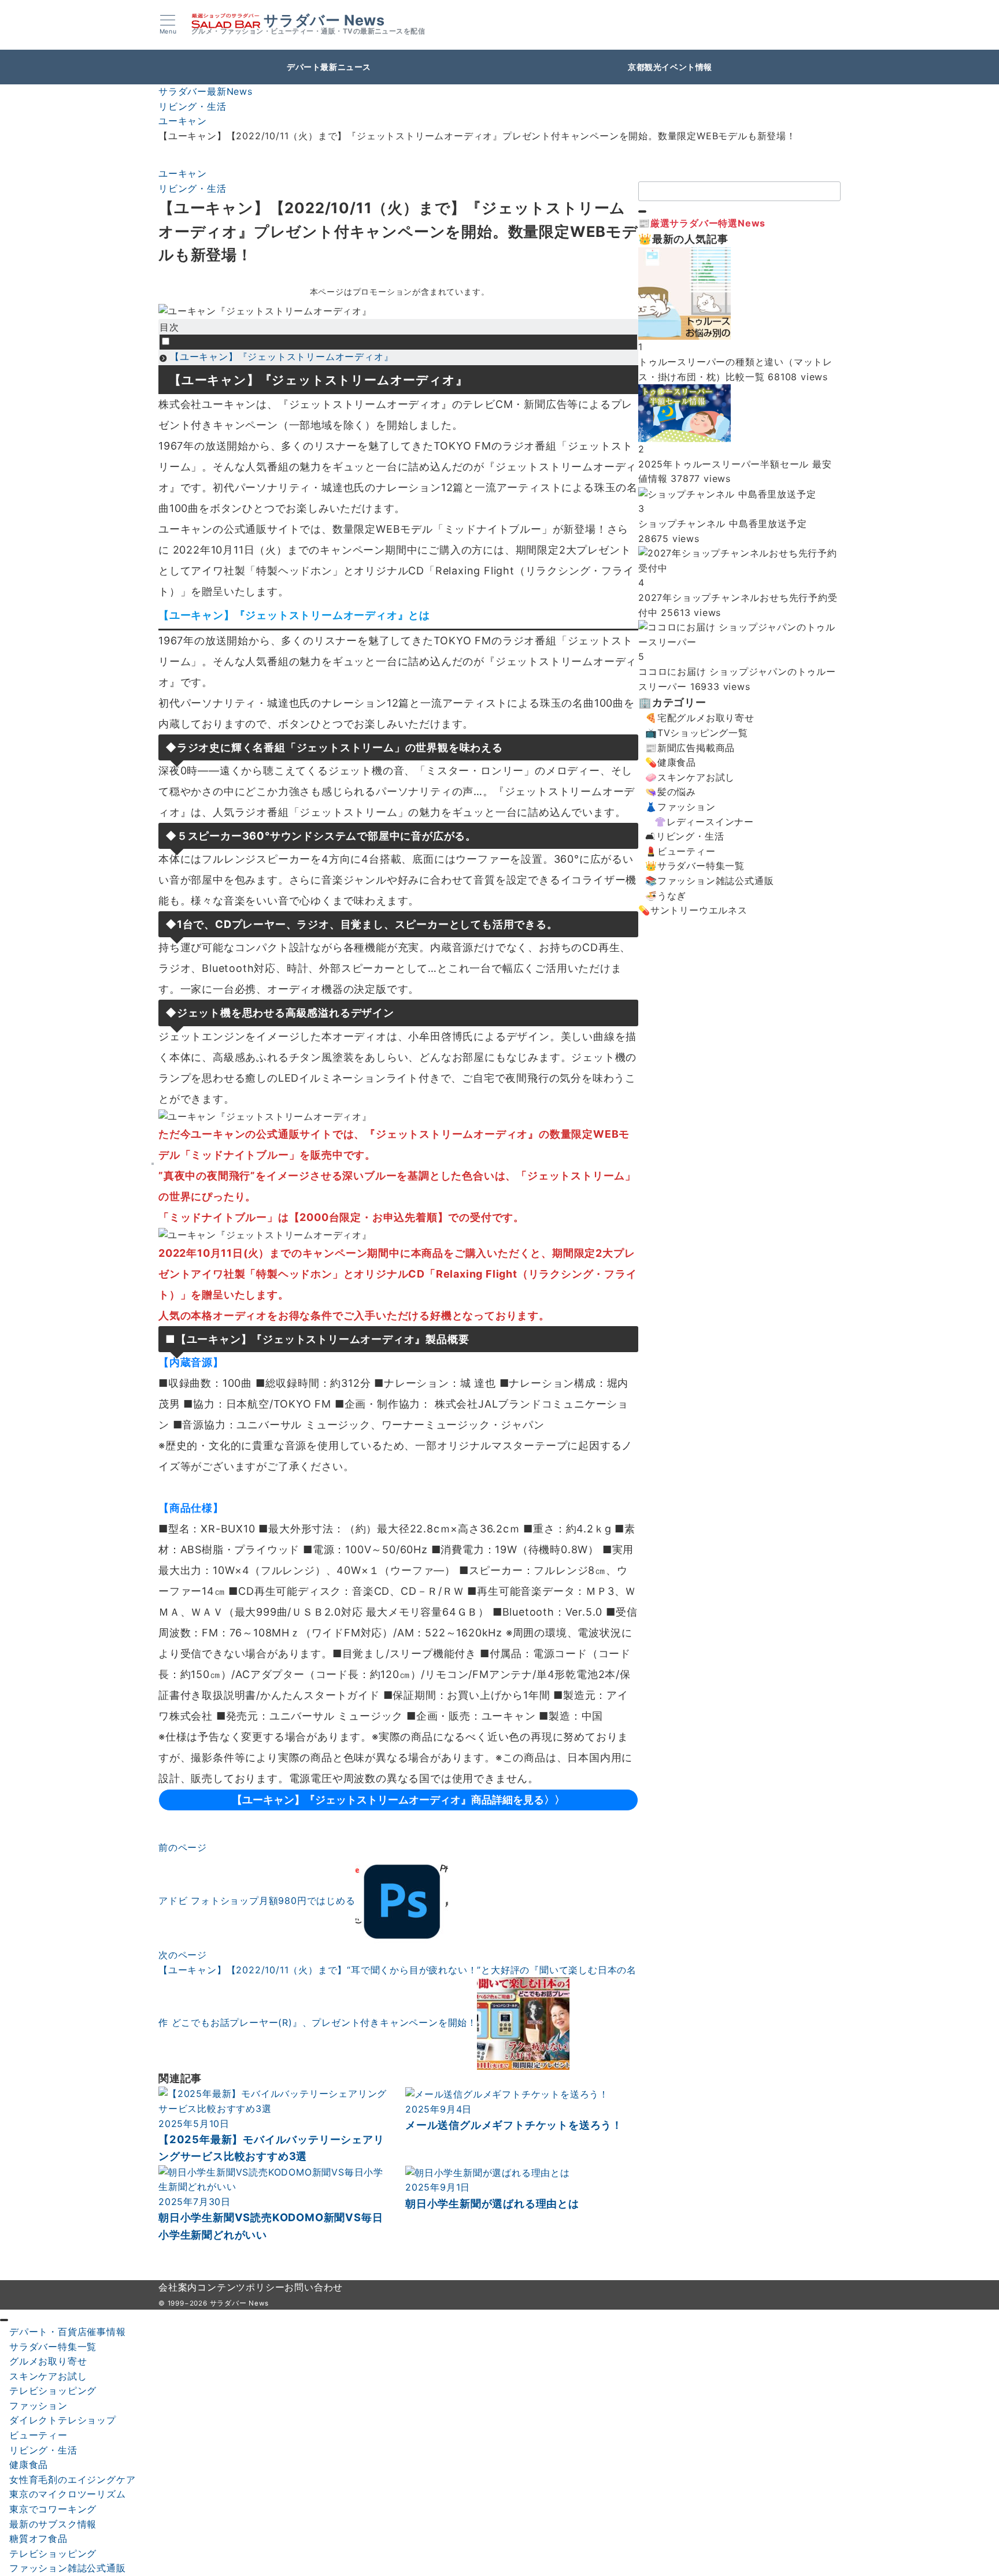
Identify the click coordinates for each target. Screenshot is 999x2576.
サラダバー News (324, 21)
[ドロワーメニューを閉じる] (4, 2320)
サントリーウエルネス (699, 910)
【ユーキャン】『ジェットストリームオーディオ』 (282, 357)
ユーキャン (183, 173)
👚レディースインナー (704, 822)
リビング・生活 (193, 188)
